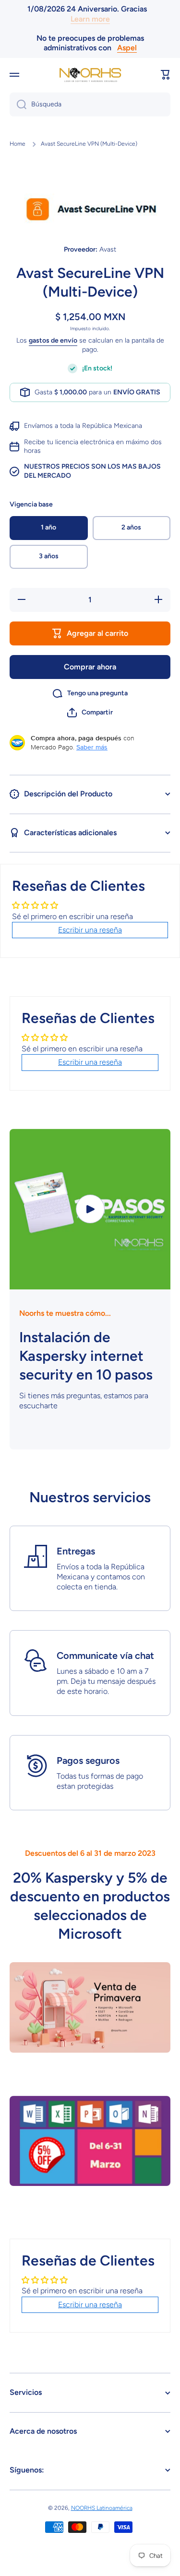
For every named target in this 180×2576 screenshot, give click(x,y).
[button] (166, 75)
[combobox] (90, 104)
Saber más (92, 747)
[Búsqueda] (18, 104)
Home (18, 144)
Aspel (127, 48)
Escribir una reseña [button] (90, 930)
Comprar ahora (90, 667)
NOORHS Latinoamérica (102, 2508)
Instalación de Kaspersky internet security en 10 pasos (86, 1356)
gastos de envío (53, 340)
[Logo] (90, 75)
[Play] (90, 1209)
